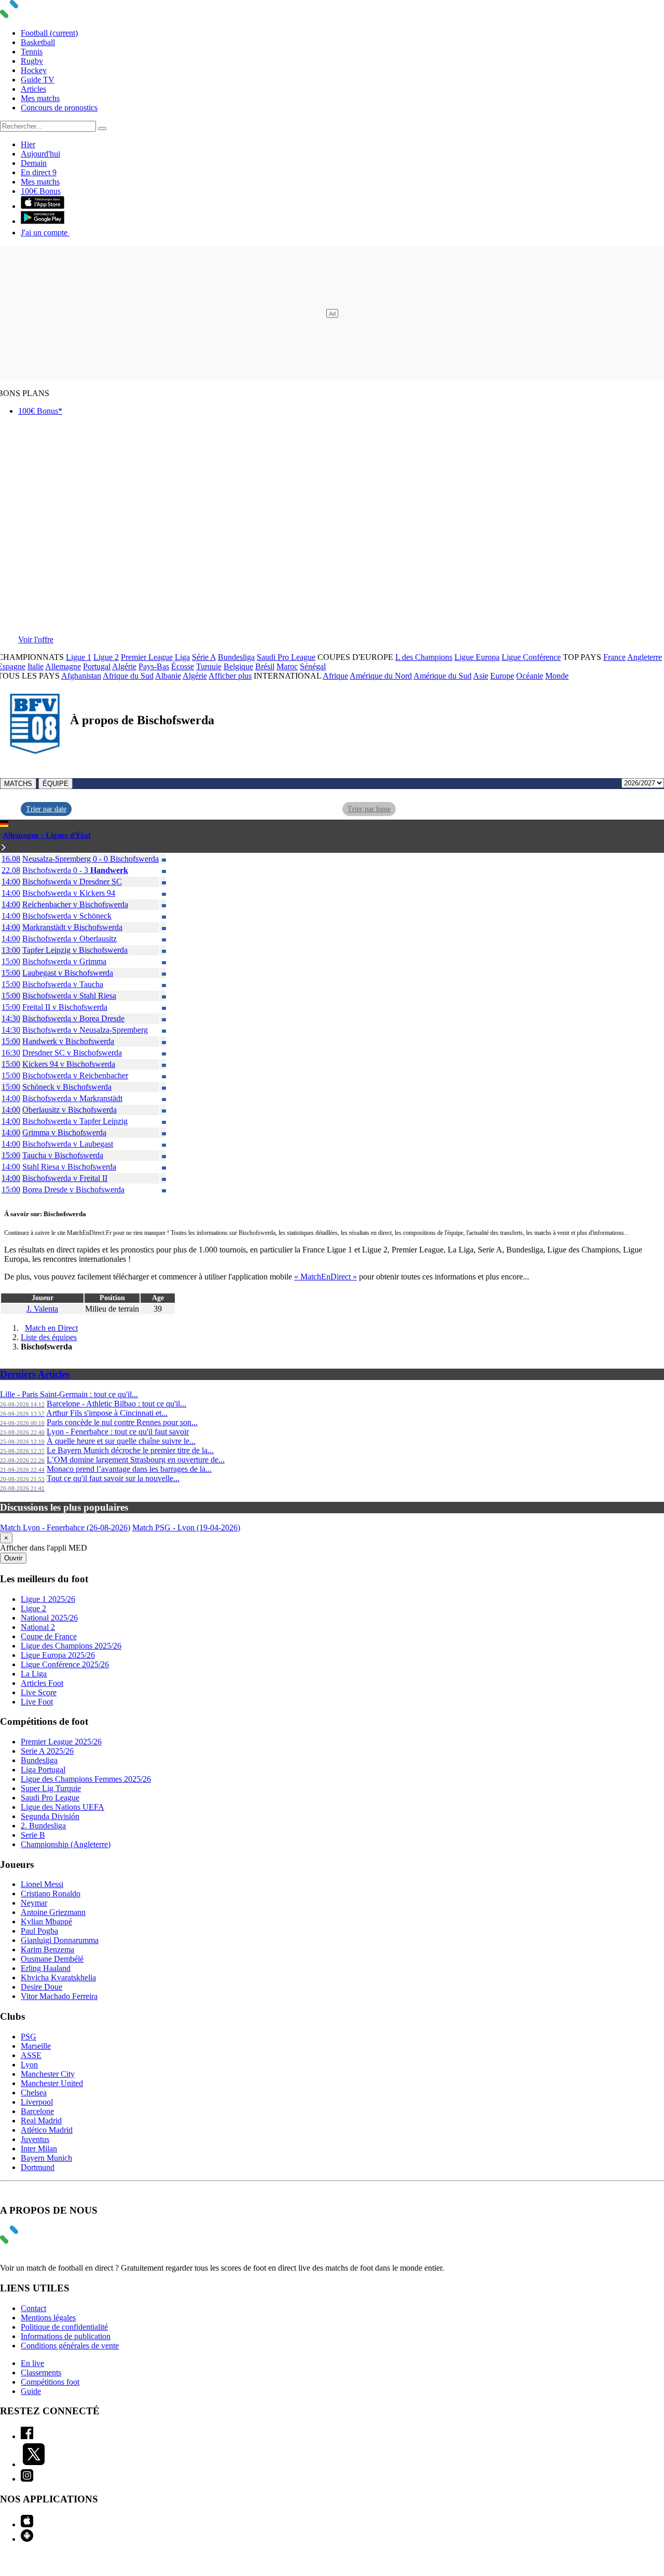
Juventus (35, 2139)
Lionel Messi (42, 1884)
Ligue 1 (79, 657)
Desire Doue (41, 1987)
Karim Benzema (47, 1949)
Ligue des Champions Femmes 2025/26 (86, 1779)
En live (32, 2363)
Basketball (38, 42)
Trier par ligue (369, 809)
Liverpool (37, 2102)
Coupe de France (49, 1636)
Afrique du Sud (128, 676)
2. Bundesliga (43, 1826)
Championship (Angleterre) (66, 1844)
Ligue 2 (106, 657)
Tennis (32, 52)
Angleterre (645, 657)
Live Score (39, 1692)
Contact (33, 2308)
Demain (34, 163)
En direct (39, 172)
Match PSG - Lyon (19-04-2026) (186, 1528)
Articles (33, 89)
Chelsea (34, 2093)
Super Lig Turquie (51, 1788)
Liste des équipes (49, 1337)
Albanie (168, 676)
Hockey (34, 70)
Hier (28, 144)
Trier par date (46, 809)
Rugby (32, 61)
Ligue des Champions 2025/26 (71, 1646)
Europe (502, 676)
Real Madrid (41, 2121)
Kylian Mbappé (46, 1922)
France (614, 657)
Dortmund (38, 2167)
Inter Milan (39, 2149)
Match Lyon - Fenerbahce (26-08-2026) (65, 1528)
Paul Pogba (39, 1931)
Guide (31, 2391)
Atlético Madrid (47, 2130)
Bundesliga (236, 657)
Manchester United (52, 2083)
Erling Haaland (46, 1968)
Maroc (287, 666)
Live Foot (37, 1702)
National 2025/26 (49, 1618)
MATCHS (18, 784)
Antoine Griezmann (53, 1912)
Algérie (124, 666)
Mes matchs (40, 98)
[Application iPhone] (27, 2524)
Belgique (238, 666)
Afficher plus (230, 676)
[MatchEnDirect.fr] (34, 15)
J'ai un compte (45, 233)
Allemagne (63, 666)
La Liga (34, 1674)
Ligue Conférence (531, 657)
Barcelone (37, 2111)
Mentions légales (48, 2318)
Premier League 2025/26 (61, 1742)
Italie (36, 666)
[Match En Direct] (34, 2241)
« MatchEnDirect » (326, 1277)
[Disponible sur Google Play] (43, 221)
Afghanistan (81, 676)
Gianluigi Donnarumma (60, 1940)
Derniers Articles (35, 1374)
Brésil (265, 666)
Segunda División (50, 1816)
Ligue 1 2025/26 (48, 1599)
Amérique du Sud (442, 676)
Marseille (36, 2046)
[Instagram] (27, 2479)
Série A (204, 657)
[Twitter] (34, 2464)
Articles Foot (42, 1683)
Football (49, 33)
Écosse (183, 666)
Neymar (34, 1903)
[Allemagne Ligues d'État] (4, 848)
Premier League (147, 657)
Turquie (209, 666)
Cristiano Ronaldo (51, 1894)
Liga (182, 657)
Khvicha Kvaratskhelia (58, 1977)
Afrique (335, 676)
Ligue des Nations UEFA (63, 1807)
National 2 (38, 1627)
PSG (29, 2037)
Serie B (33, 1835)
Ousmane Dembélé (52, 1959)
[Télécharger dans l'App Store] (43, 206)
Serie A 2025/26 (47, 1751)
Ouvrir (13, 1558)
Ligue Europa (477, 657)
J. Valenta (42, 1309)
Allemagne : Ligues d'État (47, 835)
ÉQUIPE (56, 784)
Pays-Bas (154, 666)
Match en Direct (51, 1328)
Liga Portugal (43, 1770)
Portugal (97, 666)
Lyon (29, 2065)
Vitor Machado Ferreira (59, 1996)
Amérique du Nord (381, 676)
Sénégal (313, 666)
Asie (481, 676)
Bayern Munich (46, 2158)
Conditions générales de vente (70, 2346)
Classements (41, 2373)
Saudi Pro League (286, 657)
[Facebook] (27, 2436)
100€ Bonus (41, 191)
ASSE (31, 2055)
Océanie (530, 676)
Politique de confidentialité (64, 2327)
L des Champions (424, 657)
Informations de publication (66, 2336)
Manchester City (48, 2074)
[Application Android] (27, 2539)
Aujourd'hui (40, 154)
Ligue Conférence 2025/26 (65, 1664)
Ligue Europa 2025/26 (58, 1655)
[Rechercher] (102, 129)
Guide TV (38, 80)
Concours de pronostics (59, 108)
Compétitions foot (50, 2382)
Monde (557, 676)
